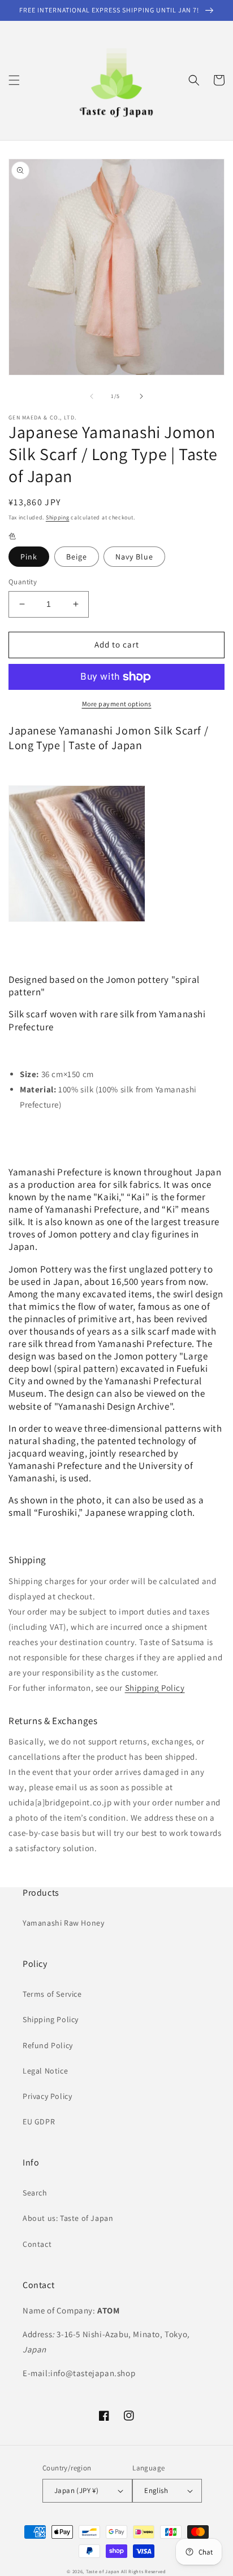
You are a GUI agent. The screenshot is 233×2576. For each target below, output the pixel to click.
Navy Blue (134, 557)
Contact (37, 2244)
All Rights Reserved (143, 2571)
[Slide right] (141, 396)
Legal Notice (45, 2071)
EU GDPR (39, 2122)
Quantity (23, 582)
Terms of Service (52, 1994)
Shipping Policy (155, 1688)
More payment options (117, 704)
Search (35, 2193)
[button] (14, 80)
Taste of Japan (103, 2571)
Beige (77, 557)
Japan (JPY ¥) (76, 2490)
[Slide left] (92, 396)
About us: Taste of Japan (68, 2218)
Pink (29, 557)
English (156, 2490)
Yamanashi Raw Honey (63, 1923)
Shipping (58, 517)
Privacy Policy (47, 2096)
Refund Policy (48, 2045)
